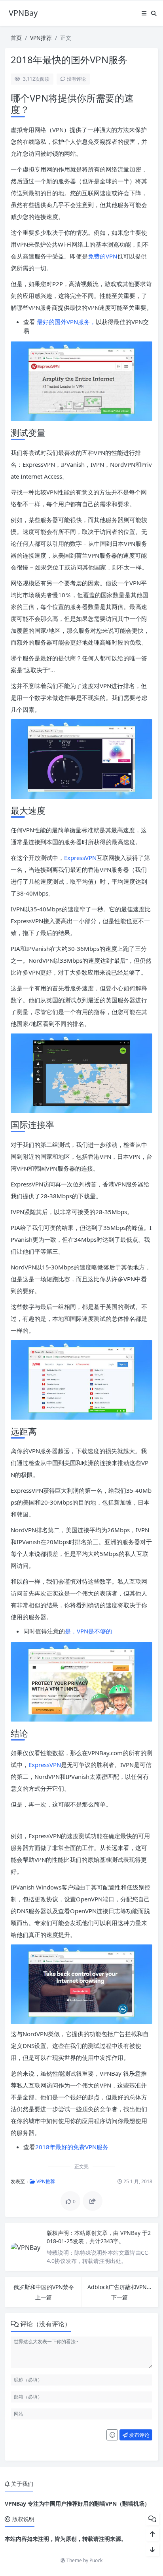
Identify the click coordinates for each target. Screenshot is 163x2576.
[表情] (112, 2435)
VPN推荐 (41, 38)
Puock (96, 2560)
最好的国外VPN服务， (66, 322)
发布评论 (139, 2435)
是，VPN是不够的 (88, 1631)
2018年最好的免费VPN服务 (72, 2147)
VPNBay (131, 2233)
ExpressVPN (80, 858)
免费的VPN (102, 256)
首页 (16, 38)
